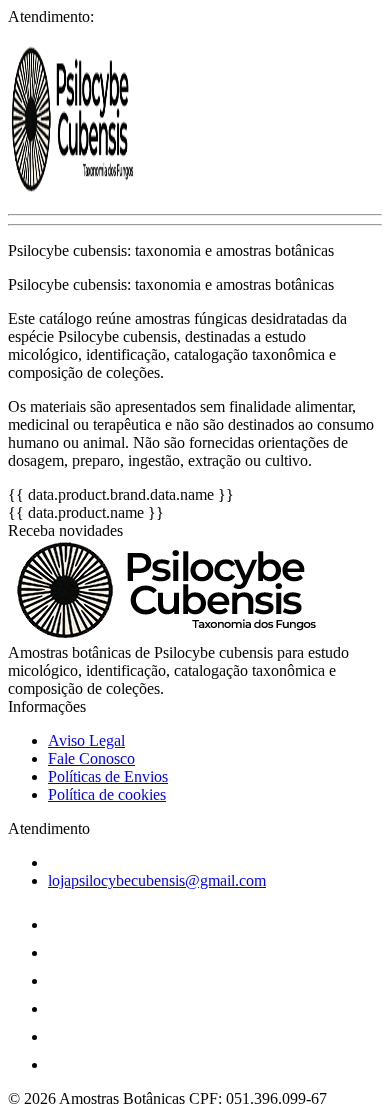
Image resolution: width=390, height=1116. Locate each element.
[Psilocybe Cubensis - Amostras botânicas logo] (83, 188)
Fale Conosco (91, 758)
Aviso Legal (86, 740)
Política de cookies (107, 794)
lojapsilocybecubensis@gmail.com (157, 880)
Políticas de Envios (108, 776)
